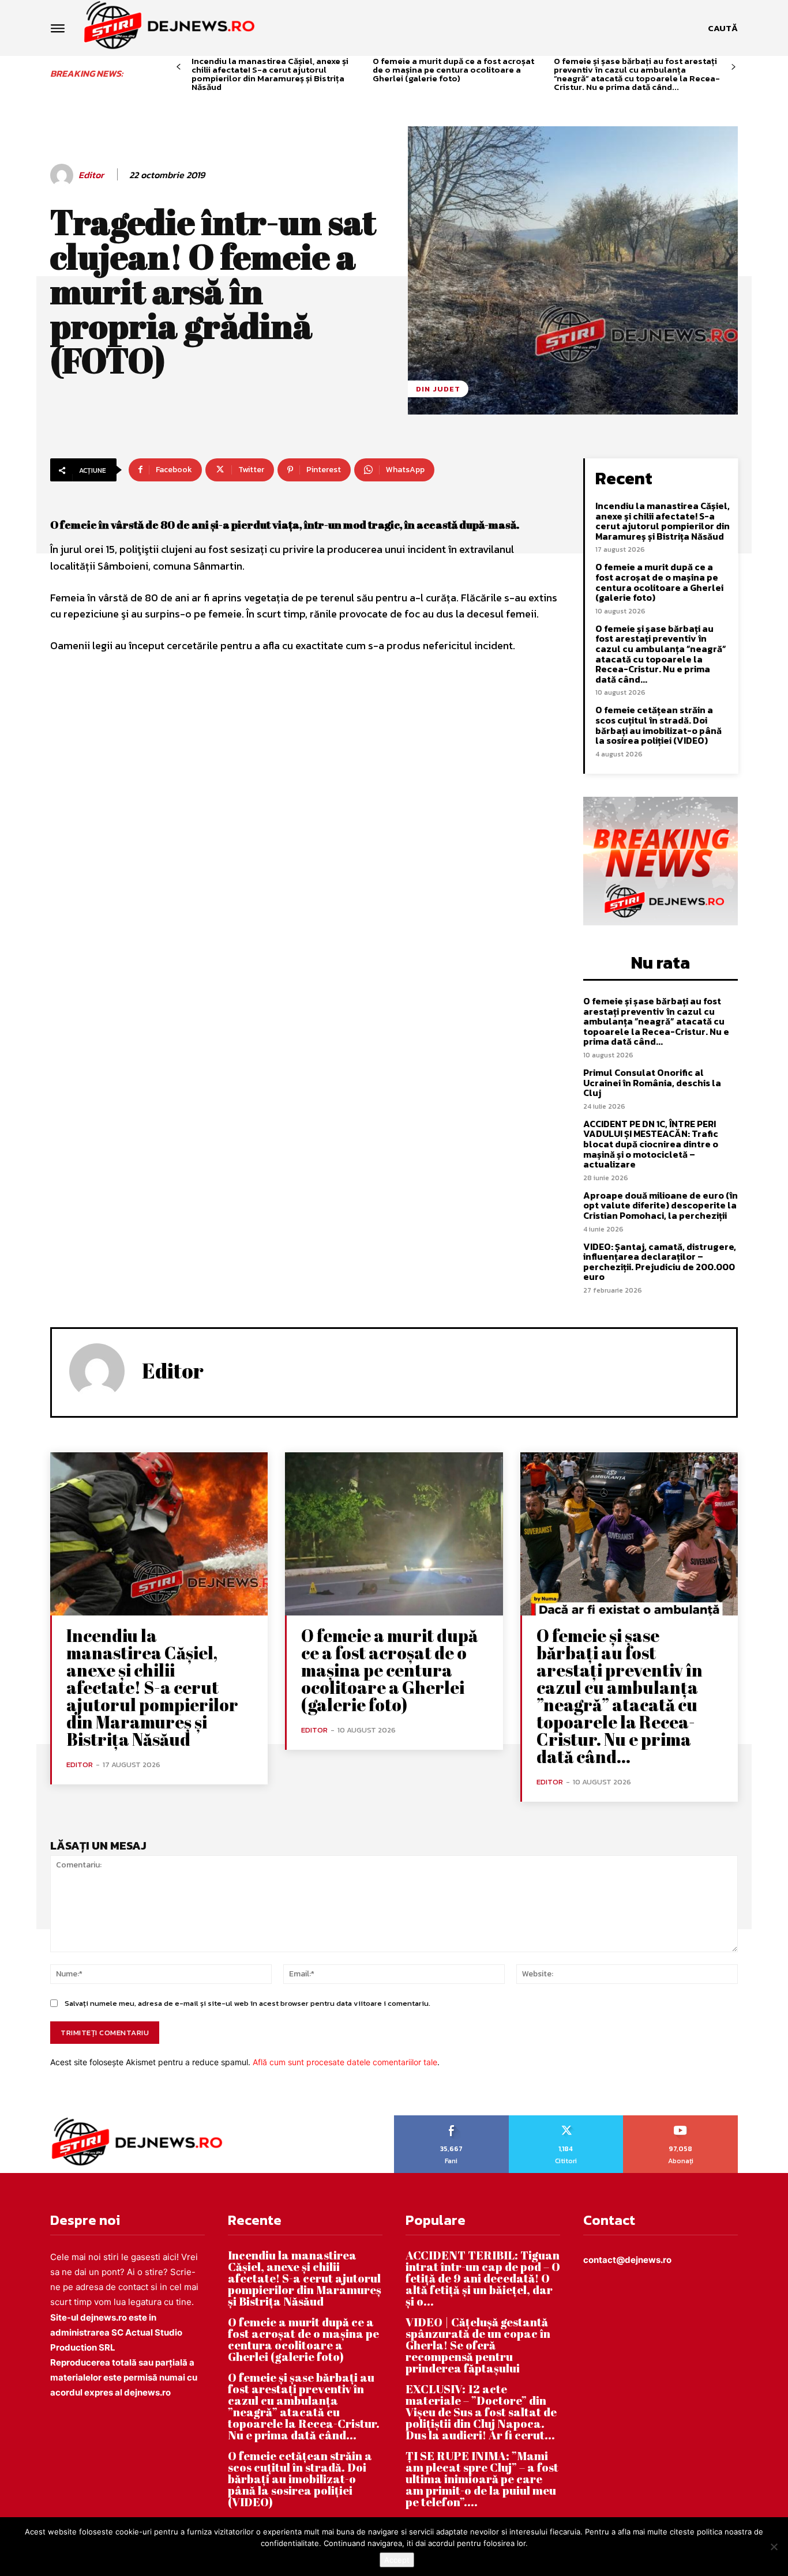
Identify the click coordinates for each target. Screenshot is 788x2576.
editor (91, 175)
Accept (397, 2560)
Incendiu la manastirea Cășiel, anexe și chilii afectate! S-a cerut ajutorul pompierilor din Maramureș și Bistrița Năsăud (270, 74)
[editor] (63, 175)
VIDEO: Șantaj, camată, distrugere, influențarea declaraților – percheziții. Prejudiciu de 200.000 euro (660, 1262)
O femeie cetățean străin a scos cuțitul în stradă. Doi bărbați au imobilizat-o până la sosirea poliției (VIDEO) (658, 725)
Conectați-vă (566, 2119)
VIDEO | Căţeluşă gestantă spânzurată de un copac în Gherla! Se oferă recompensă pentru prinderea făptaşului (478, 2345)
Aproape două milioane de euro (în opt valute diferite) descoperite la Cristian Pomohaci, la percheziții (661, 1205)
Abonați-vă (681, 2119)
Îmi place (452, 2119)
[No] (774, 2547)
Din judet (438, 389)
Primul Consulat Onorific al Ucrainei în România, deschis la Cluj (652, 1082)
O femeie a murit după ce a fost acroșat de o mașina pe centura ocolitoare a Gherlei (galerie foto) (453, 69)
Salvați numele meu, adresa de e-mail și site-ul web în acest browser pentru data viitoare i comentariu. (247, 2003)
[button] (723, 28)
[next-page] (733, 67)
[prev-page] (179, 67)
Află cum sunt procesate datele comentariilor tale (345, 2062)
